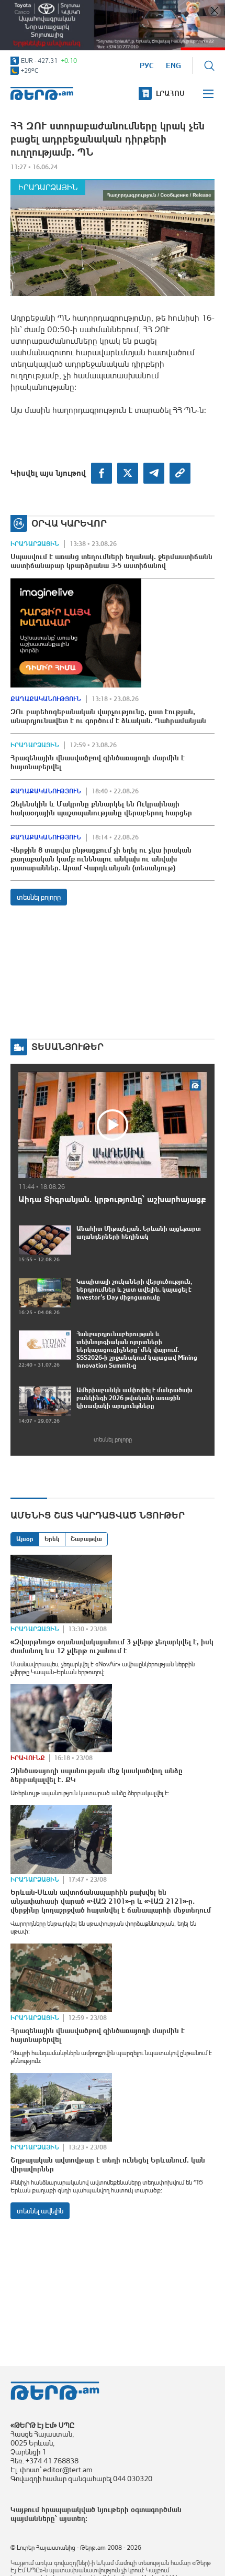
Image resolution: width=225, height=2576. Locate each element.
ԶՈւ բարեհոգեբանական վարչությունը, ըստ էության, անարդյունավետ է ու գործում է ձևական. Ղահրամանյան (108, 716)
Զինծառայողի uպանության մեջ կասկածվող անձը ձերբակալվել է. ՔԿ (97, 1775)
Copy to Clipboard (180, 473)
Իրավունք (28, 1758)
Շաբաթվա (86, 1539)
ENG (173, 66)
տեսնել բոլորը (39, 897)
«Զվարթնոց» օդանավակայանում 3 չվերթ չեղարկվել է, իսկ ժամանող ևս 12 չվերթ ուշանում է (112, 1646)
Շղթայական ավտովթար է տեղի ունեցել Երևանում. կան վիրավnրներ (108, 2164)
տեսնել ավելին (40, 2211)
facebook (102, 473)
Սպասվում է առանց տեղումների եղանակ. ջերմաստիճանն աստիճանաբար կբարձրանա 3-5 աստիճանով (111, 561)
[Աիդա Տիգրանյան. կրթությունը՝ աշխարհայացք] (113, 1125)
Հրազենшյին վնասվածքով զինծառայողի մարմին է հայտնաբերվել (98, 762)
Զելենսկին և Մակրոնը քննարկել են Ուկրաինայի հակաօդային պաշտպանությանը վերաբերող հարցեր (101, 808)
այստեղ (72, 2518)
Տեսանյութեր (67, 1047)
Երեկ (52, 1539)
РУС (147, 66)
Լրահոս (170, 93)
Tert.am (42, 94)
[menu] (209, 94)
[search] (209, 66)
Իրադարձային (48, 187)
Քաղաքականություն (46, 699)
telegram (154, 473)
